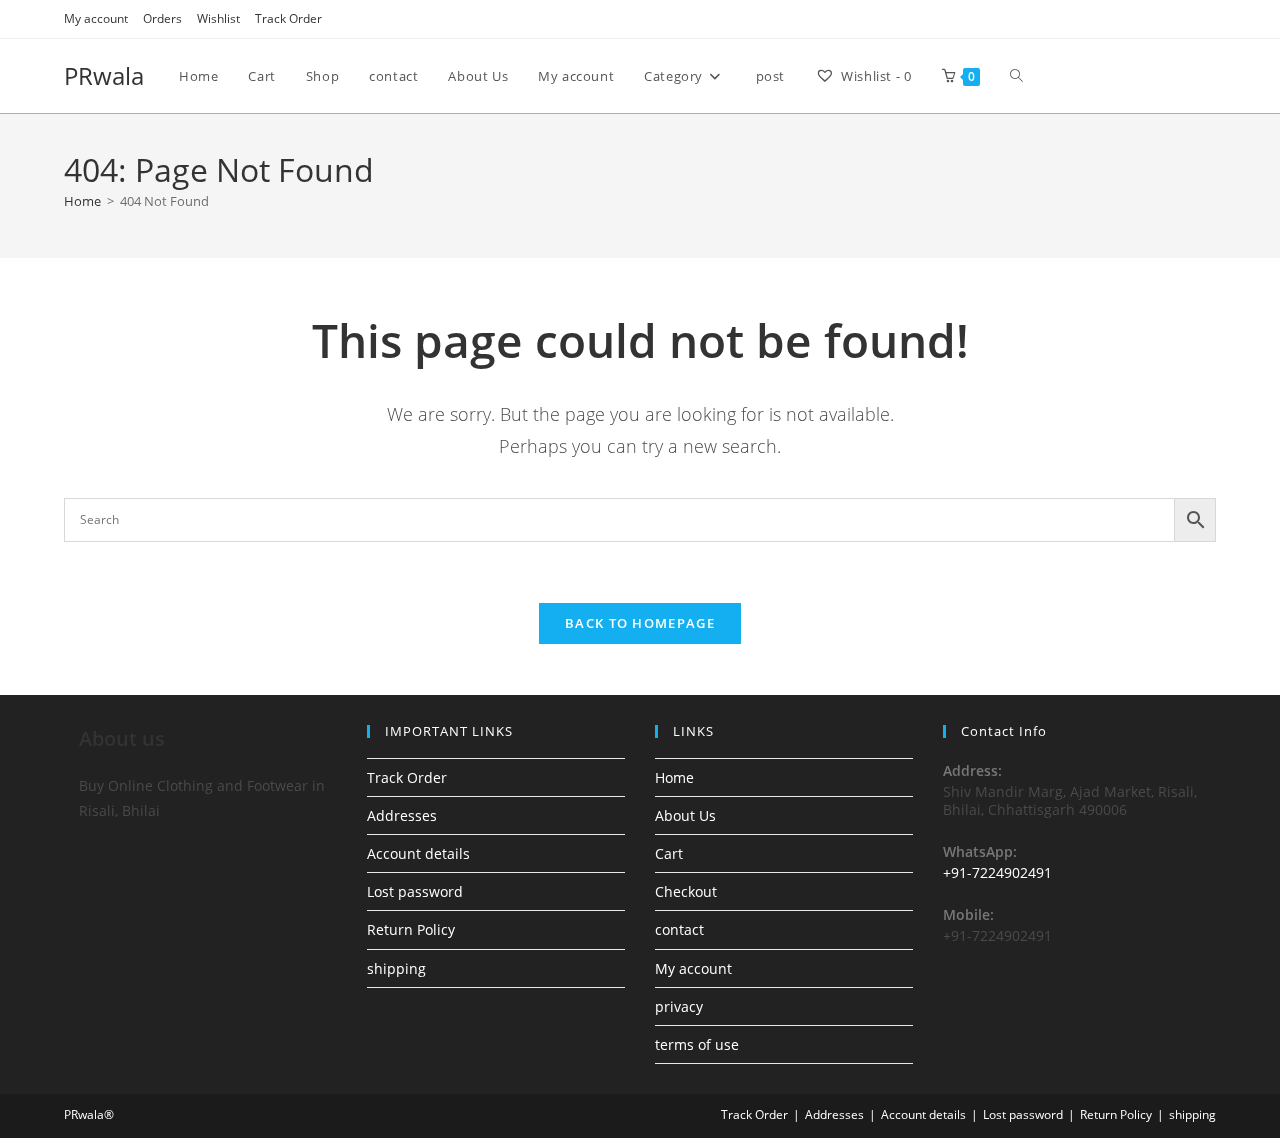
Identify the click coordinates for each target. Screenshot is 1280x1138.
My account (96, 18)
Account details (418, 853)
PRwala (104, 75)
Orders (162, 18)
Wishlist (218, 18)
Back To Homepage (640, 623)
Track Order (288, 18)
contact (679, 929)
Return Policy (411, 929)
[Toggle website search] (1016, 76)
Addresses (402, 815)
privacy (679, 1006)
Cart (669, 853)
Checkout (686, 891)
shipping (396, 968)
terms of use (697, 1044)
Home (674, 777)
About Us (685, 815)
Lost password (415, 891)
